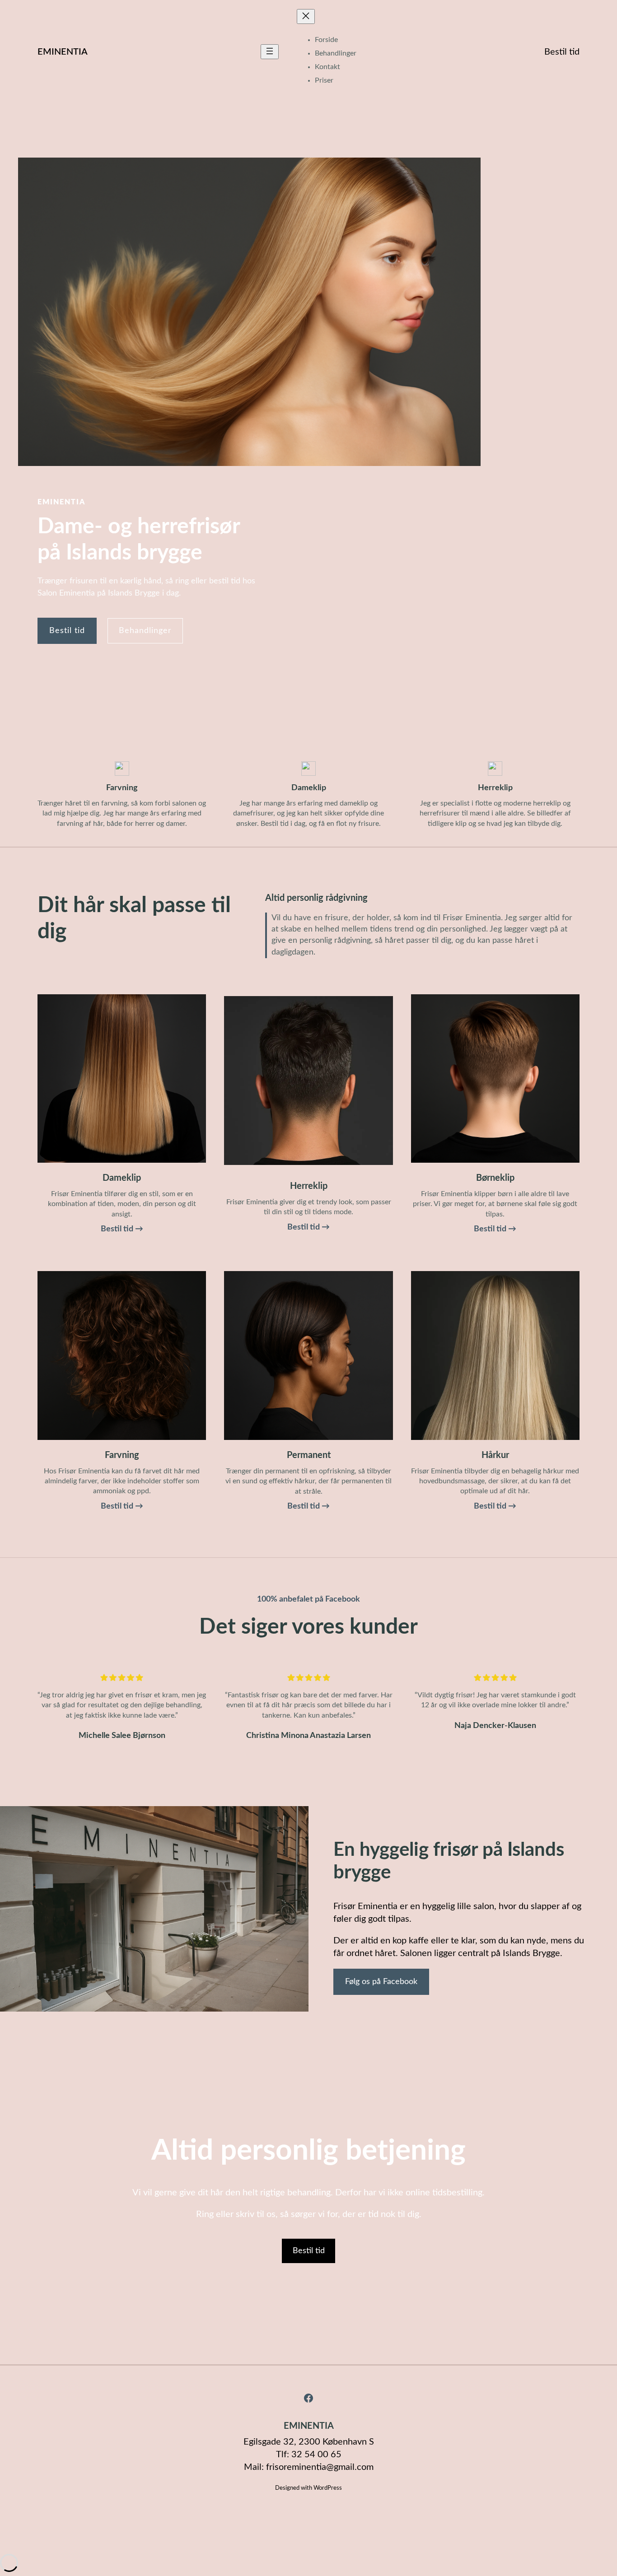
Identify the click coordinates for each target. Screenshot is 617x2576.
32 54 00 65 (316, 2455)
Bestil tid (562, 52)
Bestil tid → (122, 1229)
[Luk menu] (306, 16)
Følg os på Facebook (381, 1982)
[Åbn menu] (270, 52)
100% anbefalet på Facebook (308, 1599)
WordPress (328, 2488)
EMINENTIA (63, 52)
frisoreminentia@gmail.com (320, 2467)
